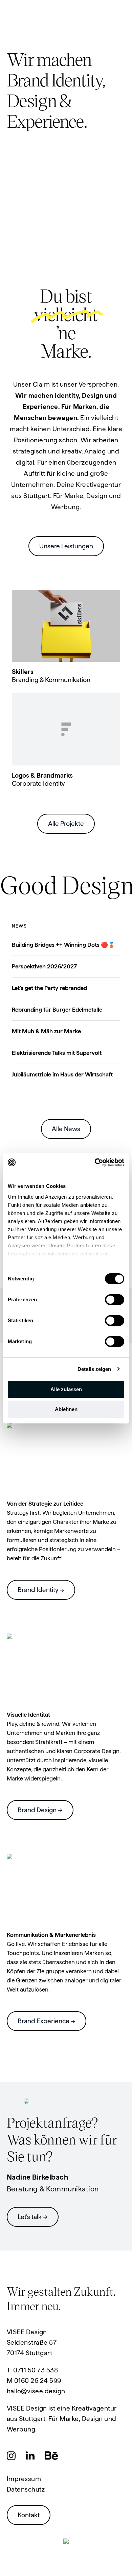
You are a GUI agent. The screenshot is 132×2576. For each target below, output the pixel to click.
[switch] (115, 1300)
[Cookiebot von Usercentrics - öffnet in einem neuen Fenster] (95, 1163)
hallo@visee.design (36, 2391)
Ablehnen (66, 1409)
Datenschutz (26, 2489)
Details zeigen (94, 1369)
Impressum (24, 2479)
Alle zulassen (66, 1389)
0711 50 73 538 (36, 2370)
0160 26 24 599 (38, 2381)
